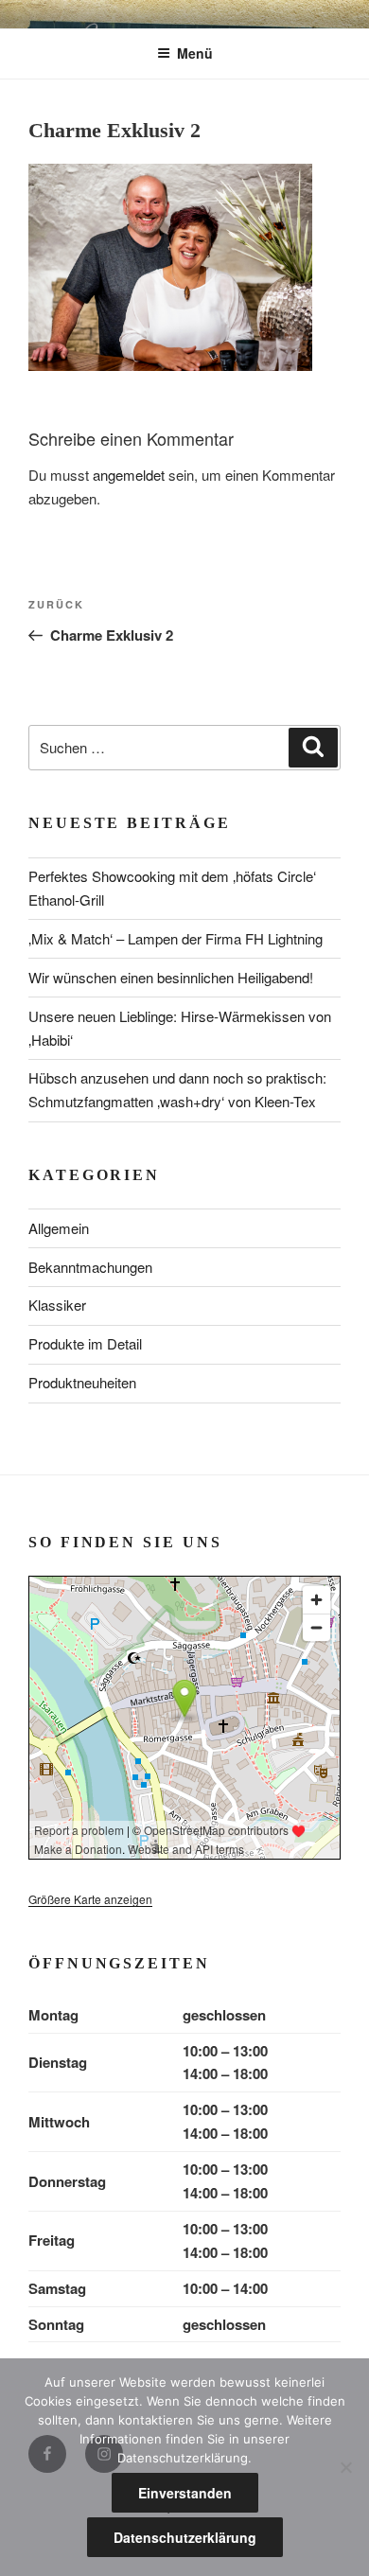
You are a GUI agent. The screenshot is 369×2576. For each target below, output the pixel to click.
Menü (195, 53)
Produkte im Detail (85, 1343)
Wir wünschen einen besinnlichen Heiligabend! (171, 977)
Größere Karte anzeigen (90, 1899)
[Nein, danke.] (345, 2467)
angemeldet (129, 475)
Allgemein (59, 1228)
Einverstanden (185, 2493)
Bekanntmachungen (90, 1267)
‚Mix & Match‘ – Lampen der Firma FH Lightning (176, 938)
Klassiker (57, 1305)
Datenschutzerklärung (185, 2537)
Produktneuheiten (82, 1382)
